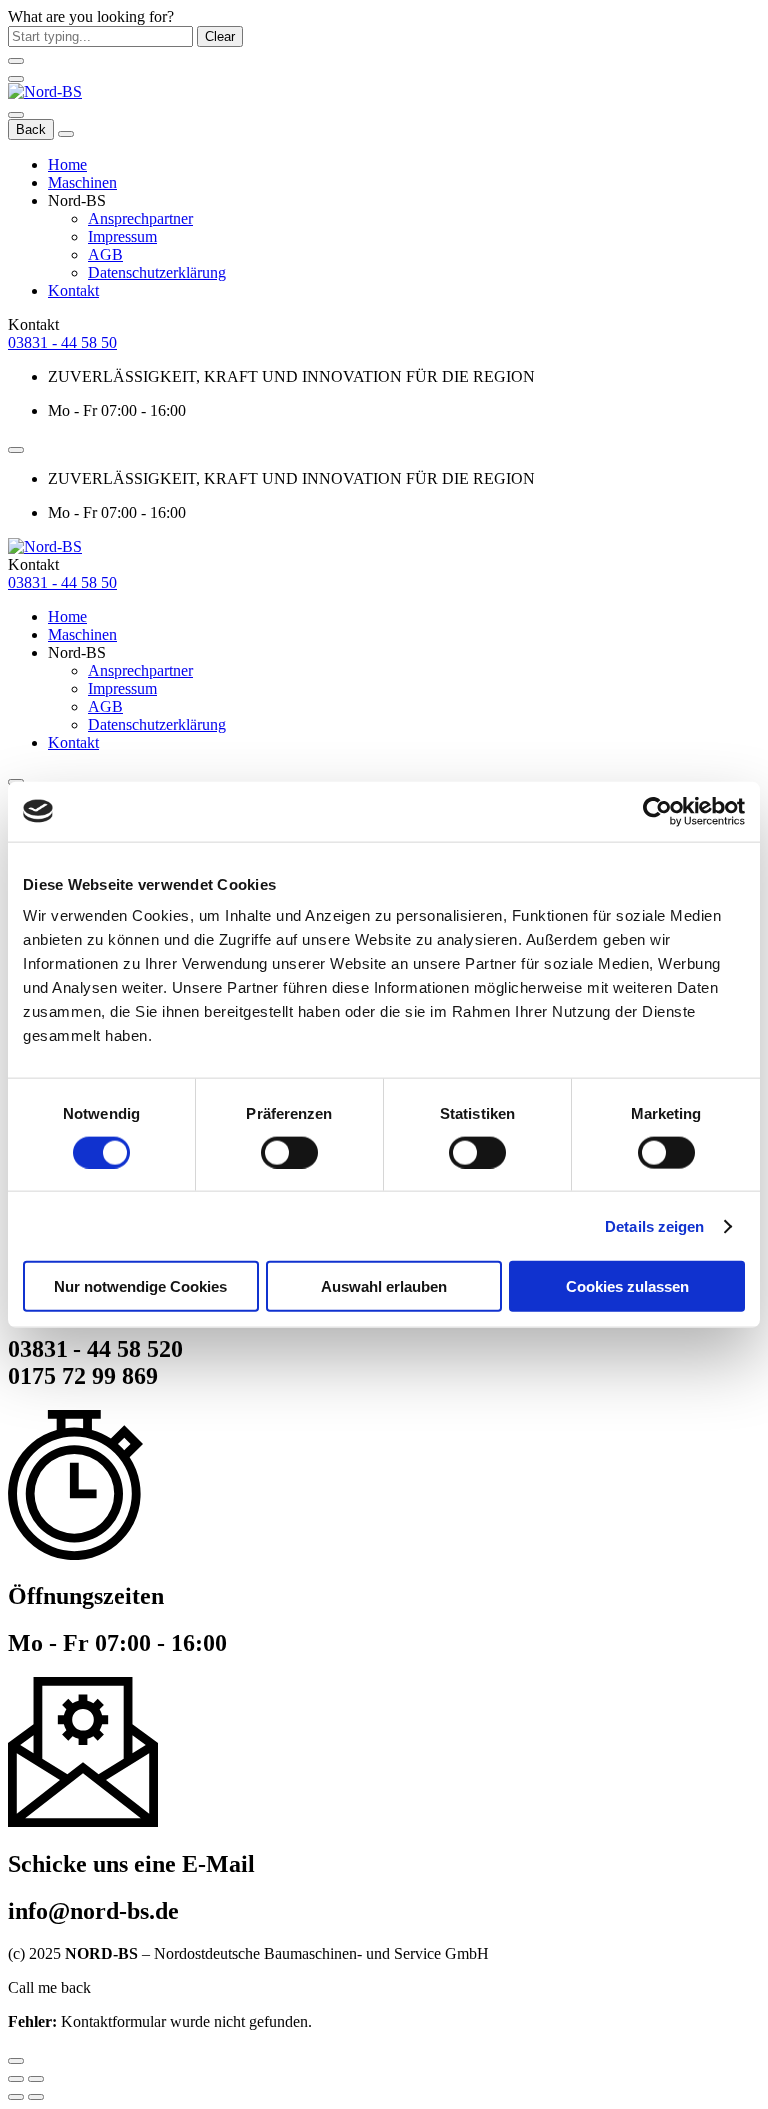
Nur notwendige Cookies (140, 1286)
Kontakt (73, 290)
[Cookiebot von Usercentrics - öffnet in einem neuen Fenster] (657, 811)
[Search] (16, 115)
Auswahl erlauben (384, 1286)
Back (31, 129)
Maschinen (82, 182)
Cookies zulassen (627, 1286)
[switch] (289, 1152)
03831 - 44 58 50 (62, 342)
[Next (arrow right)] (36, 2097)
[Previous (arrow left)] (16, 2097)
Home (67, 164)
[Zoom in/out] (36, 2079)
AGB (105, 254)
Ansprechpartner (140, 218)
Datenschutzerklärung (157, 272)
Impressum (122, 236)
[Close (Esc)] (16, 2079)
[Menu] (16, 79)
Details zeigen (654, 1225)
